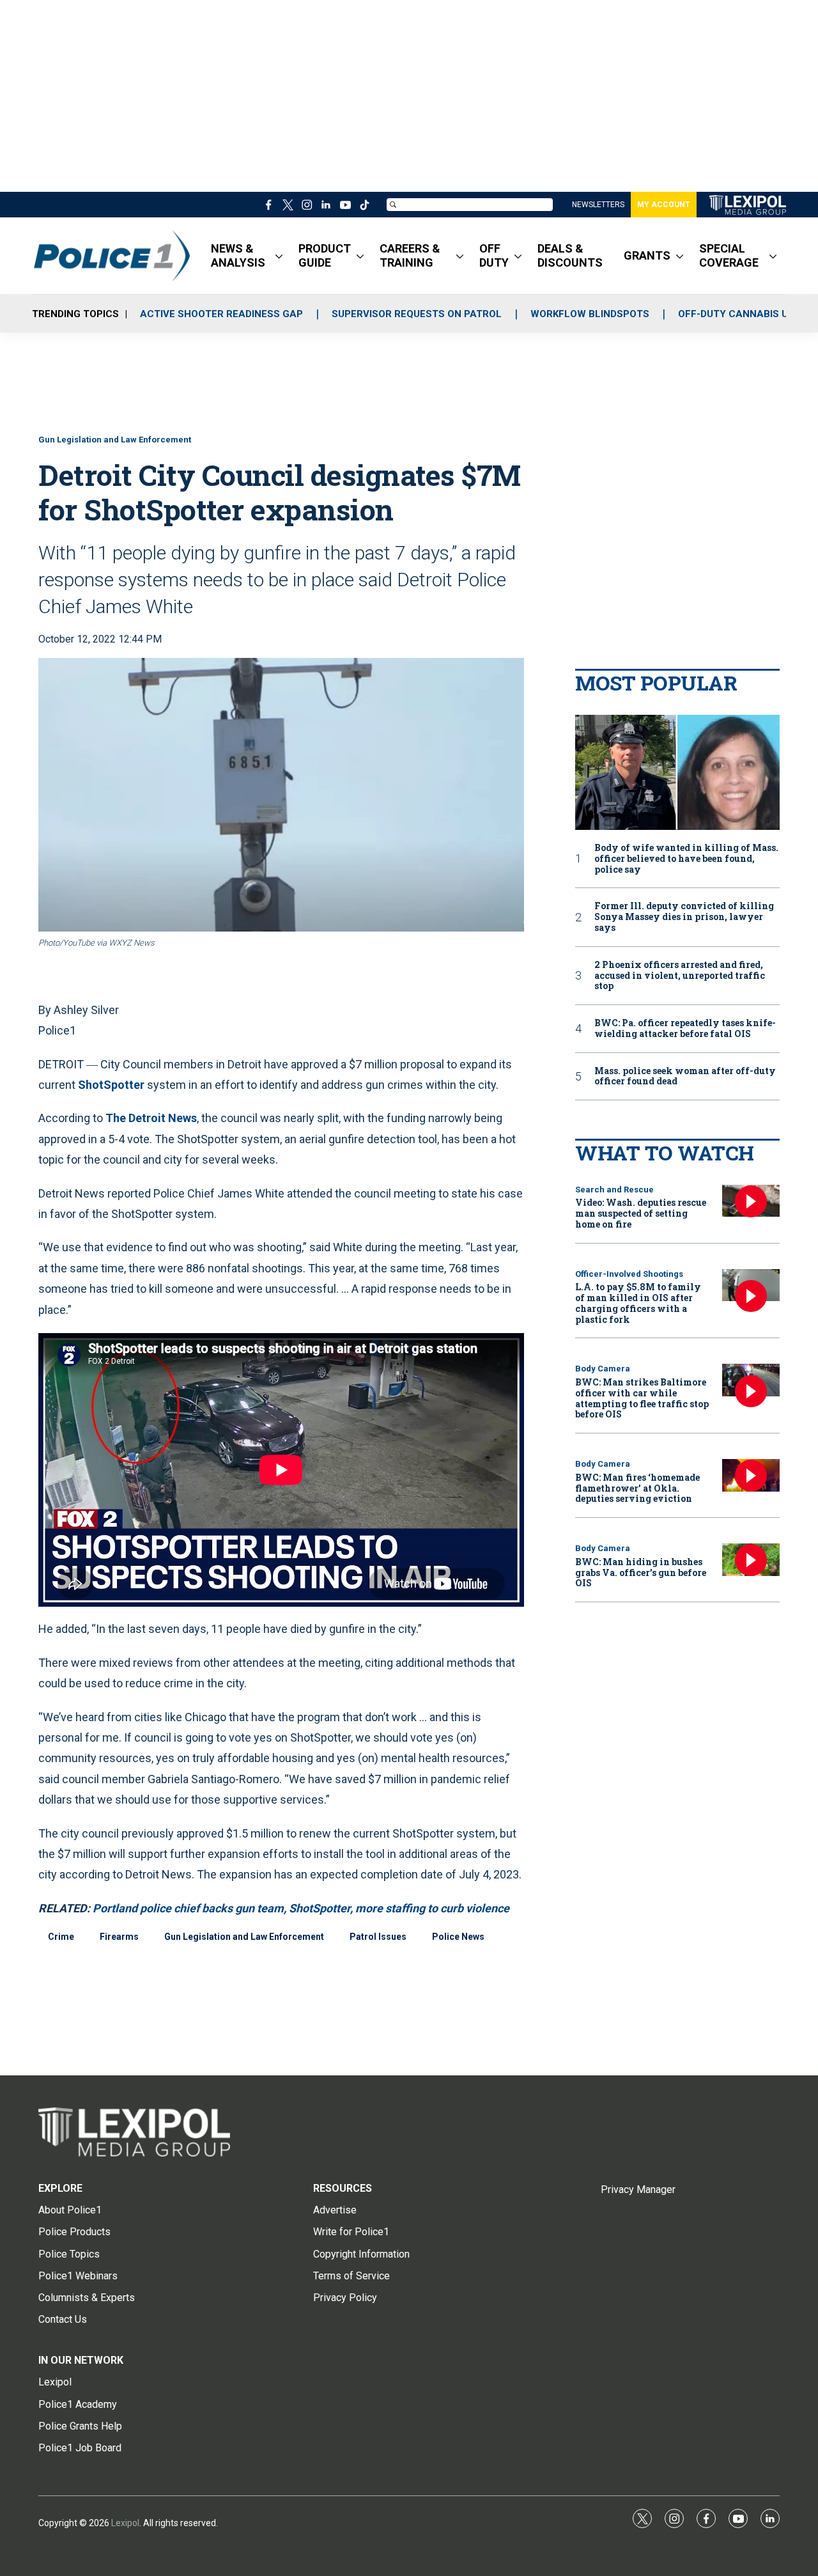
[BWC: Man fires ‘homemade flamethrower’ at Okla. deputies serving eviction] (751, 1475)
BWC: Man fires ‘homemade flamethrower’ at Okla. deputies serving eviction (637, 1488)
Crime (61, 1937)
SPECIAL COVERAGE (729, 255)
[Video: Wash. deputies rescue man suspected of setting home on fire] (751, 1201)
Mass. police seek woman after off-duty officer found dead (685, 1077)
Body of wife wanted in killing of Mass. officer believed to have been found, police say (686, 859)
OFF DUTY (494, 255)
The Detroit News (151, 1118)
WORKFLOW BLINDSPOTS (590, 314)
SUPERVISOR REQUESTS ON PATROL (417, 314)
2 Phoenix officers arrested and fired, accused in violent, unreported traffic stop (680, 976)
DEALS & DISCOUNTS (570, 255)
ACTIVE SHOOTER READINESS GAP (221, 314)
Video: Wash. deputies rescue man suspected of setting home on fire (641, 1213)
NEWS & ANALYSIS (238, 255)
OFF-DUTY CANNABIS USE (739, 314)
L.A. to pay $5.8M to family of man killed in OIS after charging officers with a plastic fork (638, 1303)
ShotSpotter (111, 1085)
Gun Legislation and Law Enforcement (115, 440)
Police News (458, 1937)
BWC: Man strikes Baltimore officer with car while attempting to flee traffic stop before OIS (642, 1398)
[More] (279, 256)
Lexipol (125, 2523)
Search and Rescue (614, 1190)
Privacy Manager (638, 2190)
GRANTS (647, 255)
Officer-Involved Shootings (629, 1274)
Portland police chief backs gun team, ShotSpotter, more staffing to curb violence (301, 1908)
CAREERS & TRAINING (410, 255)
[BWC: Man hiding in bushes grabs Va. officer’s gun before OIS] (751, 1560)
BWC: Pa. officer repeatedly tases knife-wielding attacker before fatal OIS (685, 1029)
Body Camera (603, 1369)
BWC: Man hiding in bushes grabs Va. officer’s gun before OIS (641, 1573)
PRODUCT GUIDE (325, 255)
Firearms (119, 1937)
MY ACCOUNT (664, 205)
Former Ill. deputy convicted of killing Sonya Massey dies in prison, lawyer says (684, 917)
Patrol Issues (378, 1937)
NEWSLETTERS (598, 205)
